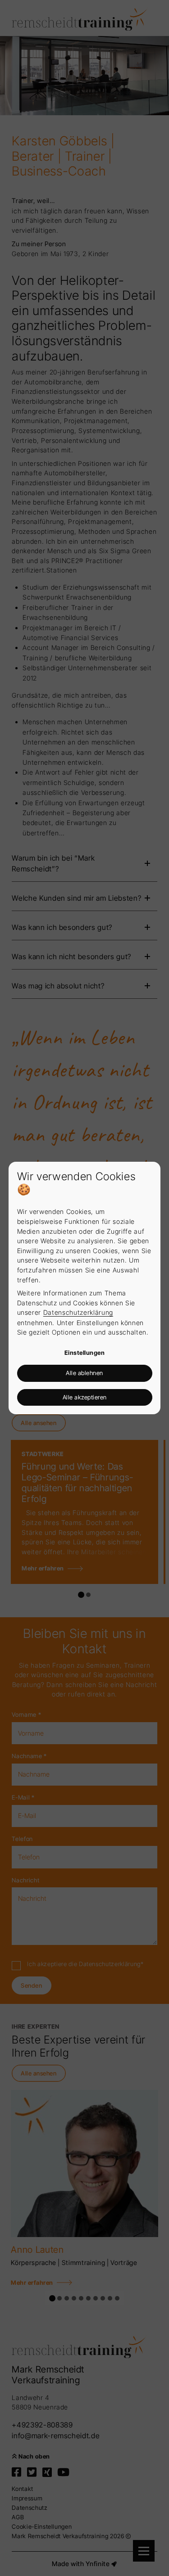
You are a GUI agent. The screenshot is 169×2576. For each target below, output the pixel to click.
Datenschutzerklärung (78, 1312)
